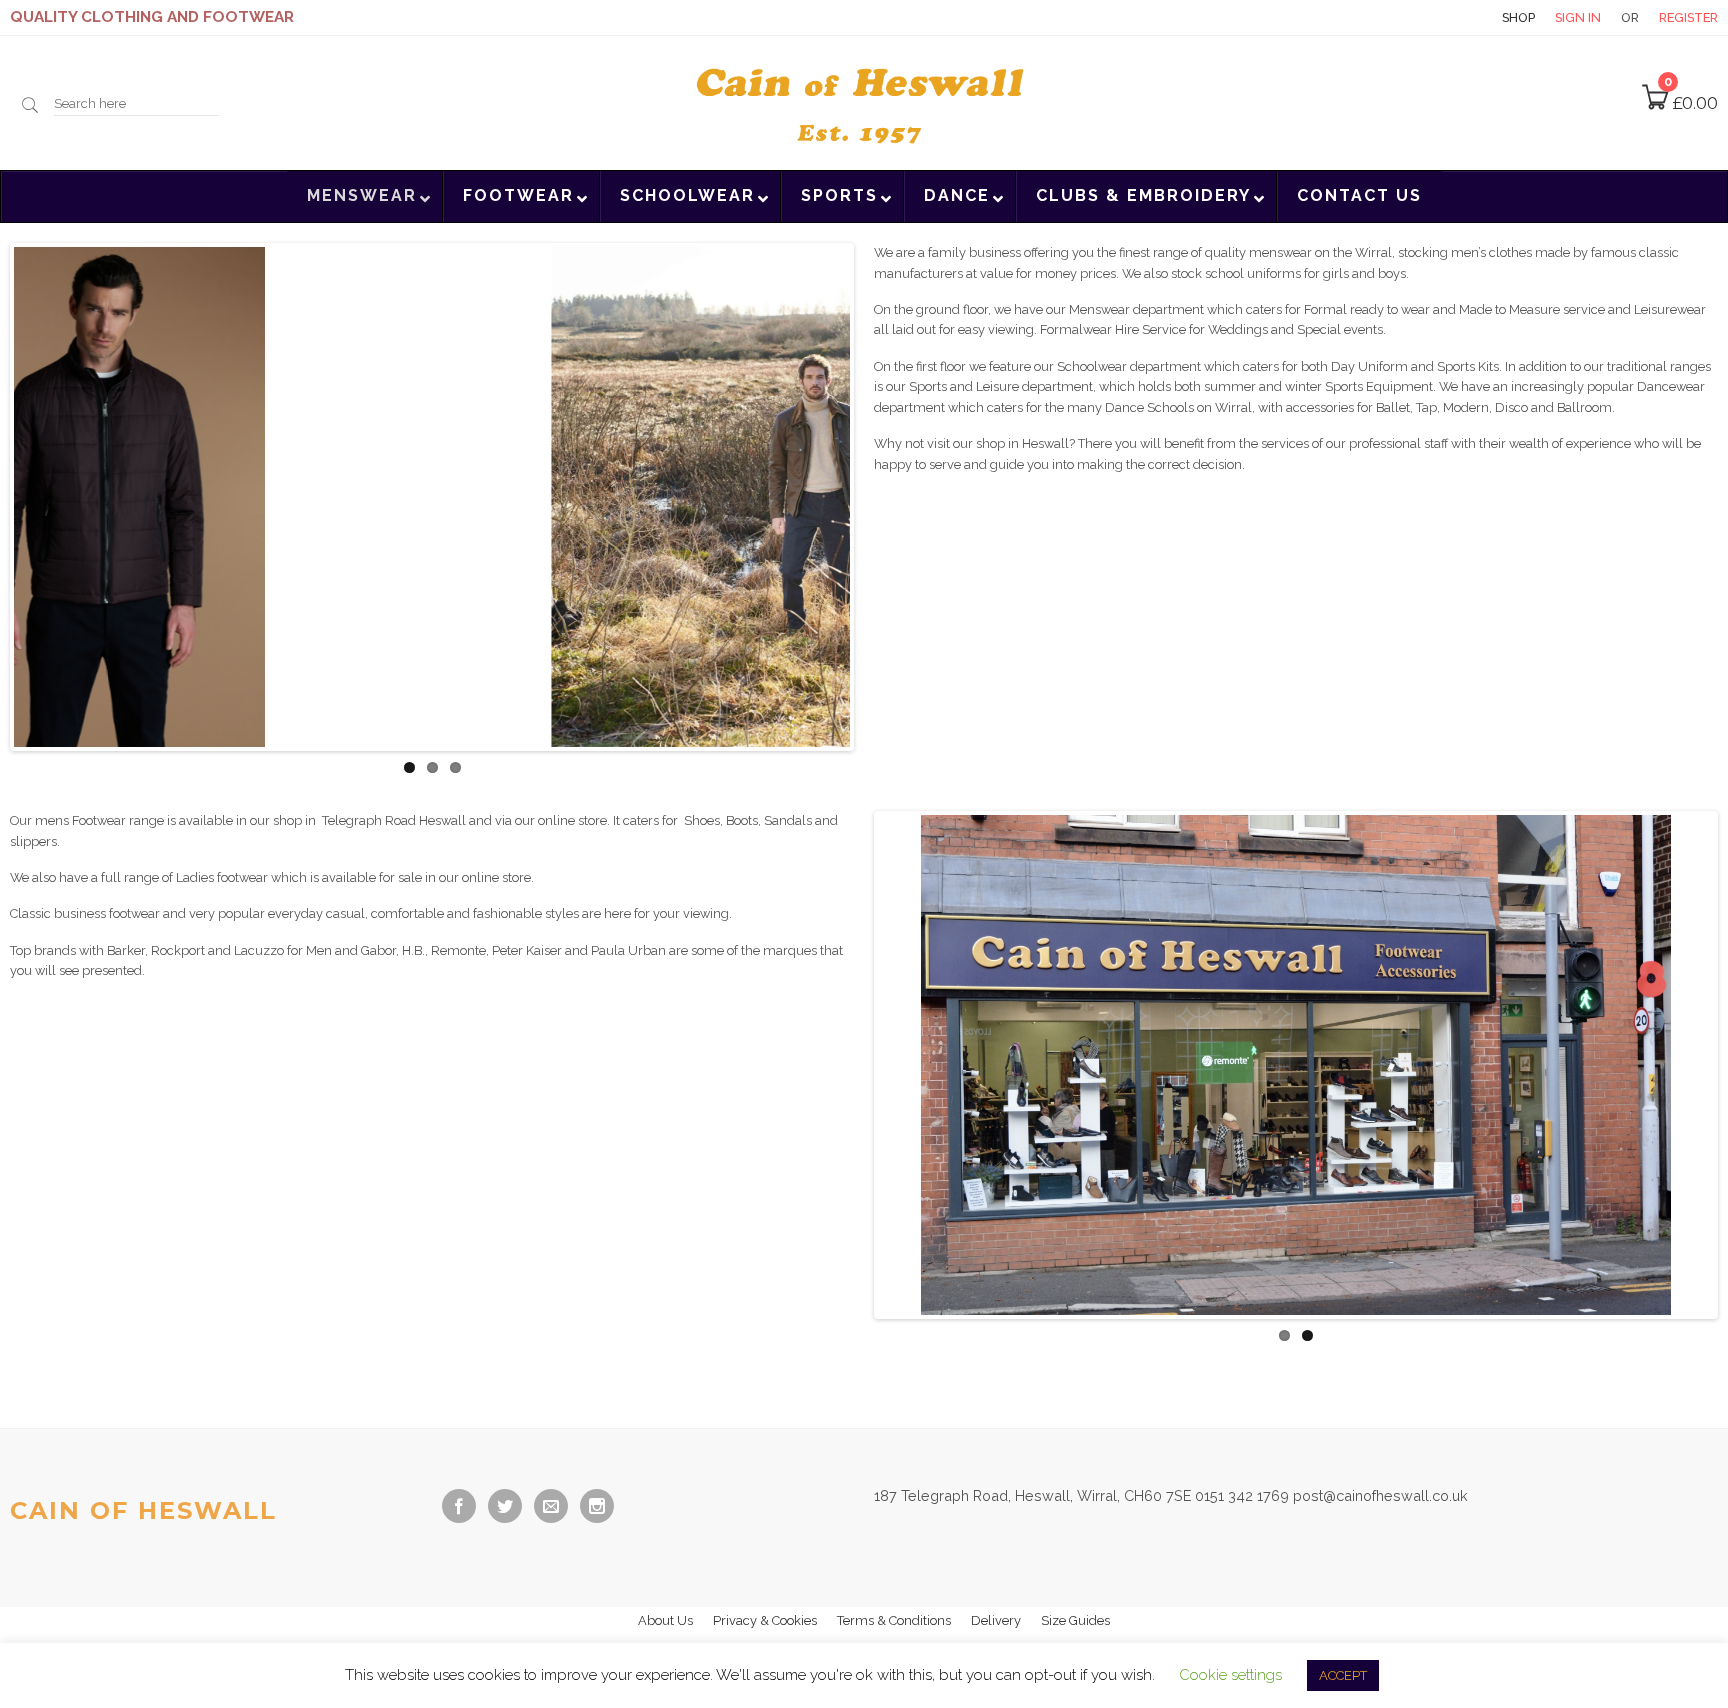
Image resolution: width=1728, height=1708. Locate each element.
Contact (1447, 17)
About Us (665, 1615)
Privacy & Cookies (765, 1615)
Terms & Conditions (894, 1615)
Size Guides (1075, 1615)
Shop (1518, 17)
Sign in (1578, 17)
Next (880, 497)
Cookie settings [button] (1230, 1675)
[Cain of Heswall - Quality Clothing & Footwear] (864, 101)
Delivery (996, 1615)
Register (1688, 17)
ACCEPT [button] (1343, 1675)
